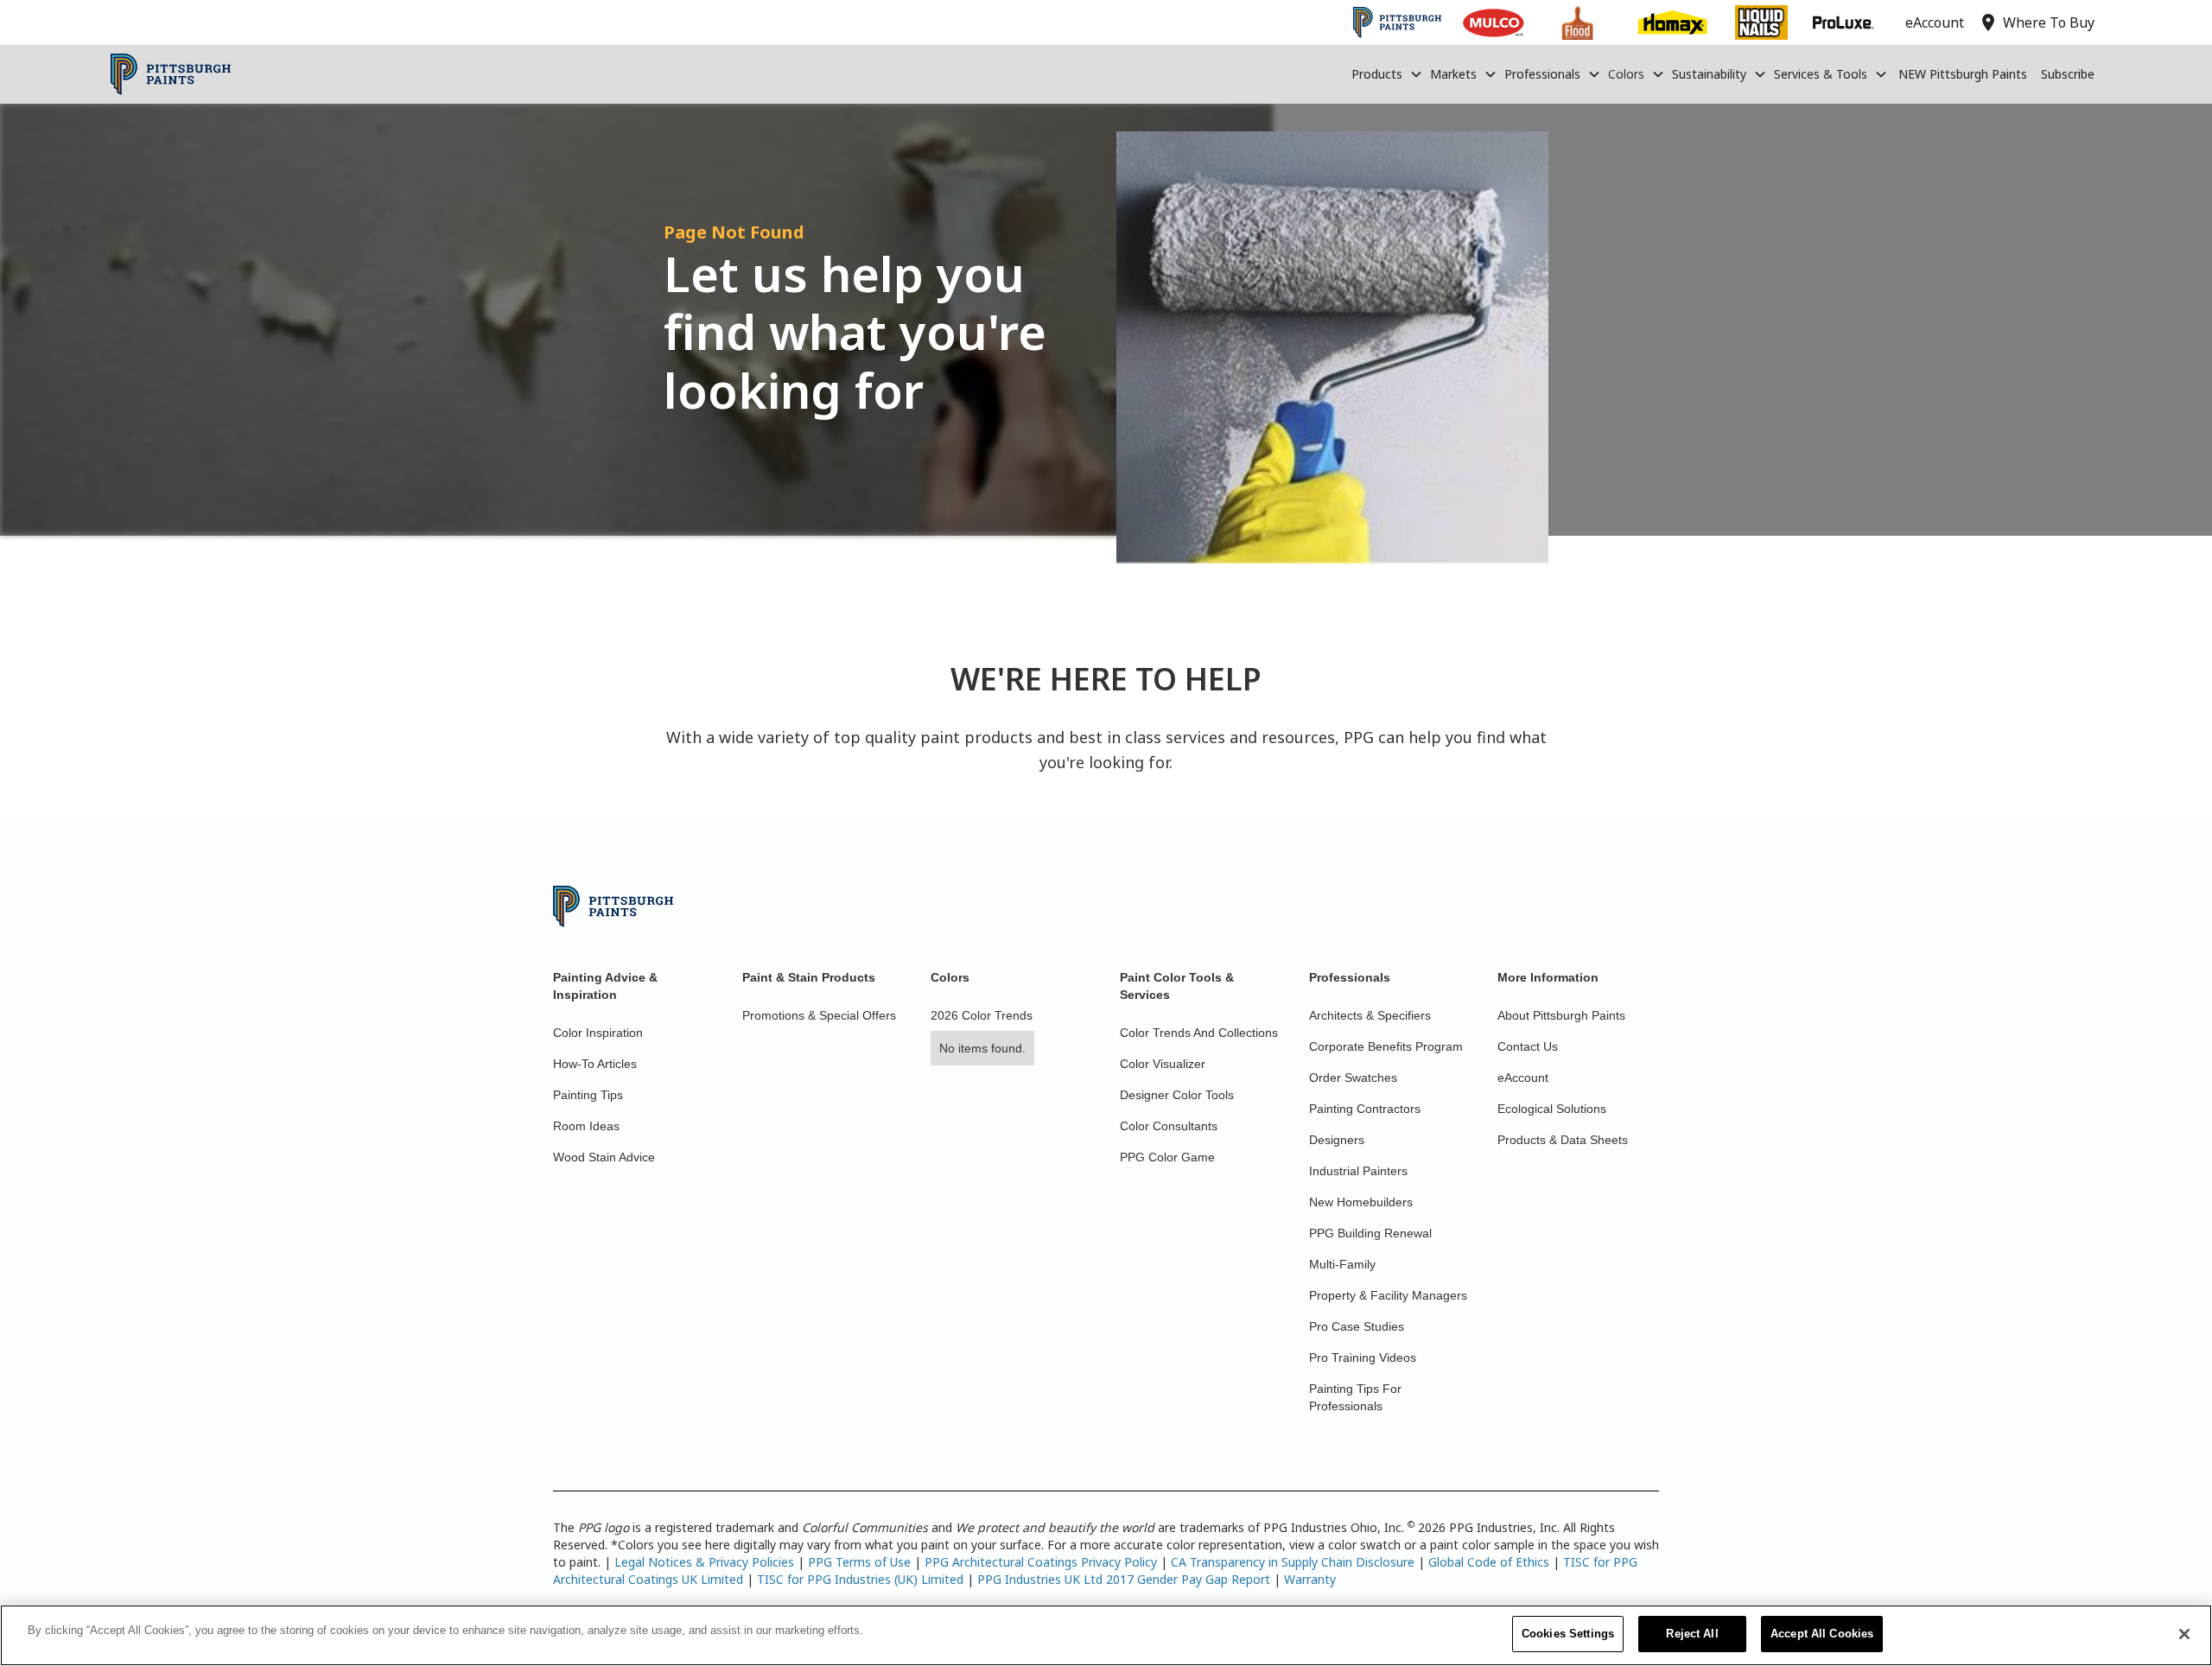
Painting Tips (588, 1095)
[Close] (2184, 1634)
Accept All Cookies (1822, 1634)
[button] (1387, 74)
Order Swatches (1353, 1078)
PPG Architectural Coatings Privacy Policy (1041, 1562)
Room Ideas (586, 1126)
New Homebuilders (1361, 1202)
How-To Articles (595, 1064)
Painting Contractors (1365, 1109)
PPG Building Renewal (1370, 1233)
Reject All (1692, 1634)
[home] (171, 74)
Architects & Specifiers (1370, 1015)
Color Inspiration (598, 1033)
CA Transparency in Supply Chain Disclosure (1293, 1562)
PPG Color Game (1167, 1157)
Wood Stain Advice (604, 1157)
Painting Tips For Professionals (1355, 1397)
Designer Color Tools (1177, 1095)
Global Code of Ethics (1489, 1562)
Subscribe (2068, 74)
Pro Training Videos (1363, 1358)
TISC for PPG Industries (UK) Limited (860, 1579)
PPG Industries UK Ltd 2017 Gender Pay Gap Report (1124, 1579)
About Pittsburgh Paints (1561, 1015)
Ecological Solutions (1552, 1109)
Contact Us (1528, 1046)
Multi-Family (1342, 1264)
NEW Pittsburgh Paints (1963, 74)
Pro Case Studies (1357, 1326)
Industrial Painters (1358, 1171)
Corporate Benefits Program (1386, 1046)
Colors (1626, 74)
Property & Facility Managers (1388, 1295)
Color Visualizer (1163, 1064)
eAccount (1523, 1078)
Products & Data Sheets (1563, 1140)
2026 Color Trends (982, 1015)
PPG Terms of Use (859, 1562)
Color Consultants (1169, 1126)
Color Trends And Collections (1199, 1033)
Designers (1337, 1140)
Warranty (1310, 1579)
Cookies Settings (1568, 1634)
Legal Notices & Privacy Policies (704, 1562)
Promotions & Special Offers (819, 1015)
